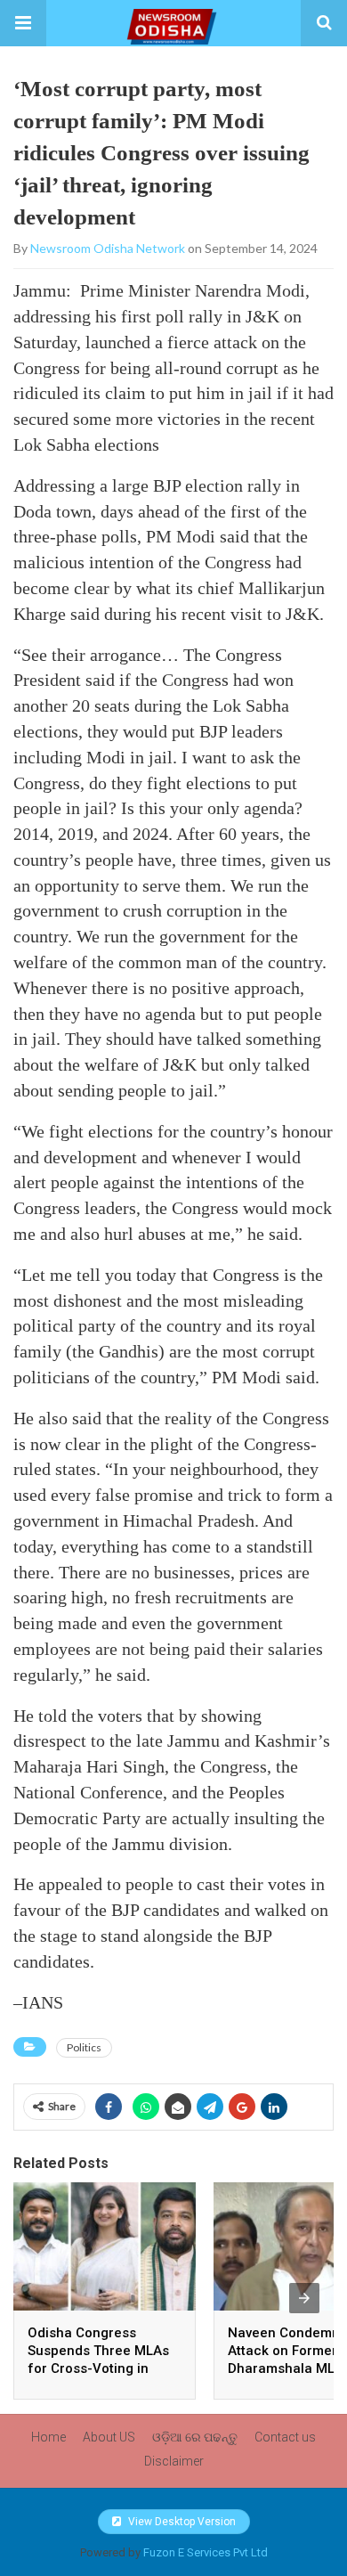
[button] (23, 23)
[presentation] (304, 2298)
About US (109, 2437)
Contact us (285, 2437)
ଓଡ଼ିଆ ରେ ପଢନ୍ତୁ (195, 2437)
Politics (84, 2047)
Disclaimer (174, 2461)
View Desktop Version (181, 2522)
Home (48, 2437)
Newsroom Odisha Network (108, 248)
